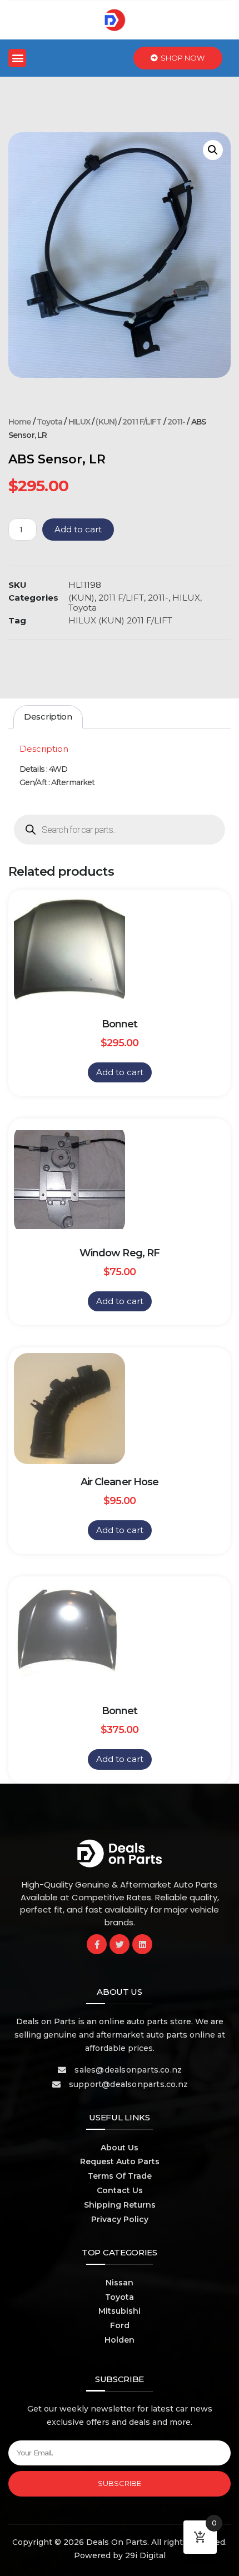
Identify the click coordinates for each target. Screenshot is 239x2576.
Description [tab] (48, 717)
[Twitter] (120, 1944)
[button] (17, 58)
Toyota (50, 422)
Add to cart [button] (120, 1072)
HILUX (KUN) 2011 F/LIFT (120, 620)
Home (19, 422)
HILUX (79, 422)
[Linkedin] (142, 1944)
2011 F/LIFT (142, 422)
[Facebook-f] (97, 1944)
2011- (176, 422)
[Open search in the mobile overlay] (120, 830)
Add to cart (78, 529)
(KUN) (106, 422)
